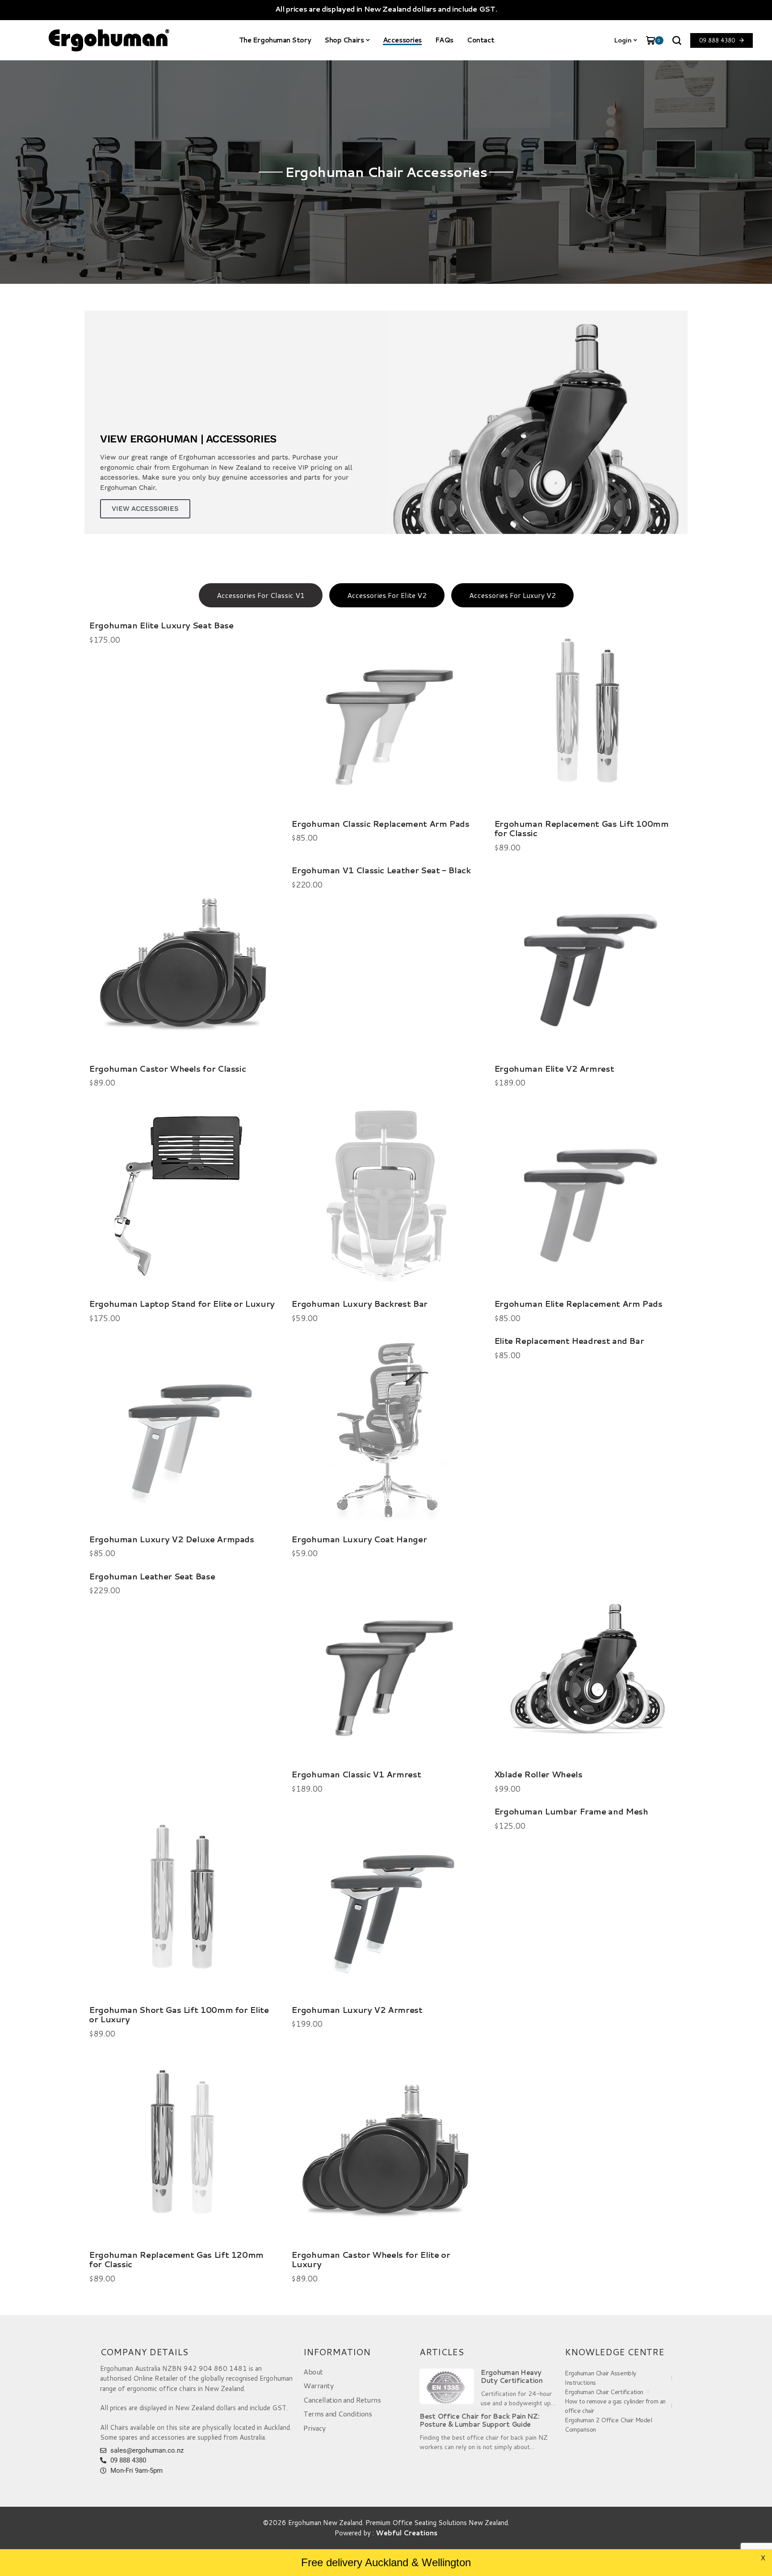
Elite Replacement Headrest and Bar (569, 1341)
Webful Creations (407, 2533)
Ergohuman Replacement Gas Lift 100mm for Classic (581, 829)
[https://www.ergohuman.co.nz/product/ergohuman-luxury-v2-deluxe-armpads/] (183, 1431)
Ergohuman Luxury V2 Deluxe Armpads (172, 1539)
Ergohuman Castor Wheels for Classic (167, 1069)
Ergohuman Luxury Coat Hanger (359, 1539)
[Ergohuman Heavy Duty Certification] (447, 2386)
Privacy (315, 2428)
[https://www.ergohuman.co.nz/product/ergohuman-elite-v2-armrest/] (589, 960)
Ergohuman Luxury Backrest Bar (359, 1304)
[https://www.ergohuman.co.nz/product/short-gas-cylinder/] (183, 1901)
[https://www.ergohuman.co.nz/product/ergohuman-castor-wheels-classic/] (183, 960)
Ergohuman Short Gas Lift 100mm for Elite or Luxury (179, 2015)
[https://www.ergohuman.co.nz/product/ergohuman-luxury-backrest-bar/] (386, 1196)
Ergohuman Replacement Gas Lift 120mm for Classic (176, 2260)
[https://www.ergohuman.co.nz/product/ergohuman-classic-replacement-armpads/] (386, 715)
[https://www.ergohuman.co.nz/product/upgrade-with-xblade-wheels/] (589, 1666)
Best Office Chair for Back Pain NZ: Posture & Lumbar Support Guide (480, 2420)
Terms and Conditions (338, 2414)
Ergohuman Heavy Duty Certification (512, 2377)
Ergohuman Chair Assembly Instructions (600, 2378)
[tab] (261, 595)
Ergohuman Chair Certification (604, 2392)
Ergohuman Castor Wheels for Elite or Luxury (371, 2260)
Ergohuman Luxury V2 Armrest (357, 2010)
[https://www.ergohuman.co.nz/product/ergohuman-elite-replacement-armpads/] (589, 1196)
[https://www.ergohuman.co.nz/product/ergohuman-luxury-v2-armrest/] (386, 1901)
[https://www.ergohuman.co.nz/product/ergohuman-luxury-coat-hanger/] (386, 1431)
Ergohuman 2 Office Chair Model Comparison (608, 2425)
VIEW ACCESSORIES (145, 509)
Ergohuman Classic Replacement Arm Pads (380, 824)
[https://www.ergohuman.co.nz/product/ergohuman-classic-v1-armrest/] (386, 1666)
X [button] (763, 2558)
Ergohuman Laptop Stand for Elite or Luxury (182, 1304)
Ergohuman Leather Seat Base (152, 1576)
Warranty (318, 2385)
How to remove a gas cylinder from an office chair (615, 2406)
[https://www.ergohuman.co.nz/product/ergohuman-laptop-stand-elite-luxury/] (183, 1196)
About (313, 2372)
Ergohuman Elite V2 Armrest (554, 1069)
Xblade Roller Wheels (538, 1774)
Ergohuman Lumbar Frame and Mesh (571, 1811)
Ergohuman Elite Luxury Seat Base (161, 625)
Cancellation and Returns (342, 2400)
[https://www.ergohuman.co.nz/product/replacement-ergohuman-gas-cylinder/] (183, 2147)
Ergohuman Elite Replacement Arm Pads (578, 1304)
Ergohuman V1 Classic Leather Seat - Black (381, 870)
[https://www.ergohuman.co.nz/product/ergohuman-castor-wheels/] (386, 2147)
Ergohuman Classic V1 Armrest (356, 1774)
